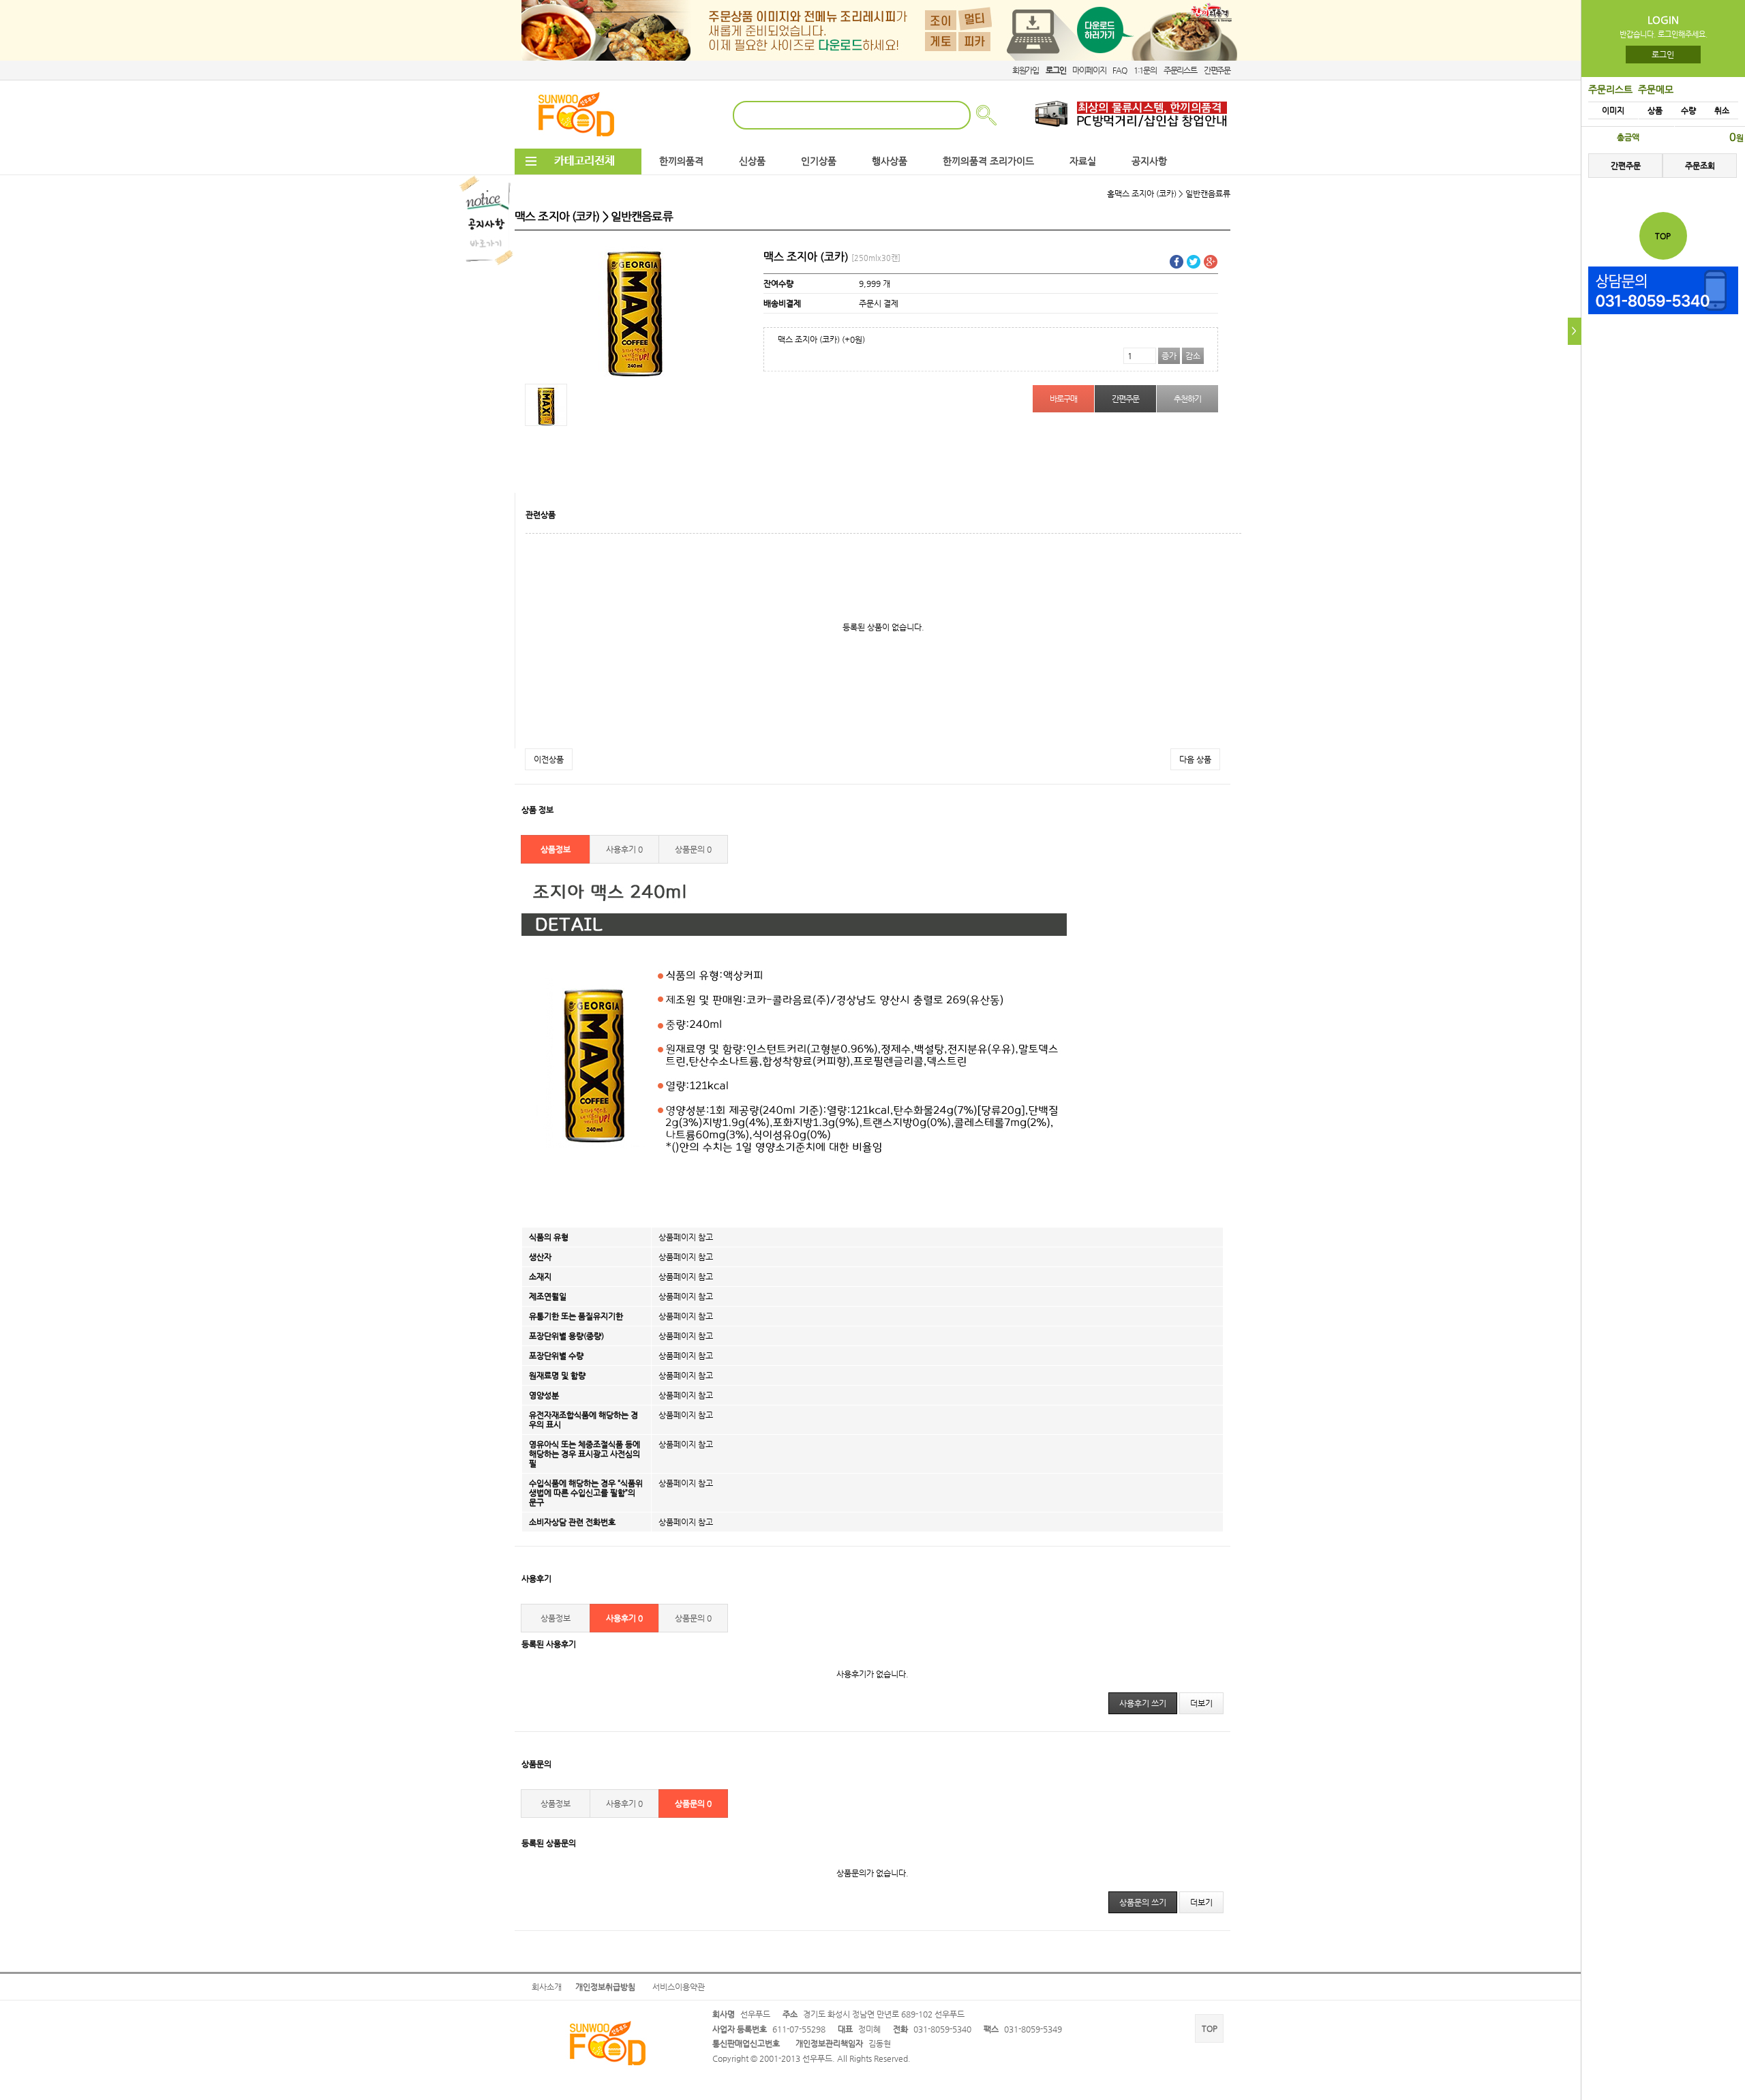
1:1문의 (1145, 70)
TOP (1210, 2028)
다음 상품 (1195, 759)
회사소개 (547, 1987)
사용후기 (624, 849)
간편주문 (1217, 70)
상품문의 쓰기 (1143, 1902)
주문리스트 (1180, 70)
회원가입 (1026, 70)
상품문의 (693, 849)
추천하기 (1187, 399)
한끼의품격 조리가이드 (988, 161)
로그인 (1664, 55)
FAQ (1119, 70)
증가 (1169, 356)
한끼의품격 (681, 161)
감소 (1193, 356)
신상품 (752, 161)
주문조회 (1700, 166)
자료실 (1083, 161)
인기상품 (819, 161)
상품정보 (556, 849)
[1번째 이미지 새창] (546, 404)
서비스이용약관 (679, 1987)
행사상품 (890, 161)
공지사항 (1149, 161)
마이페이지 (1089, 70)
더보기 (1201, 1703)
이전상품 (549, 759)
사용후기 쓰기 (1143, 1703)
